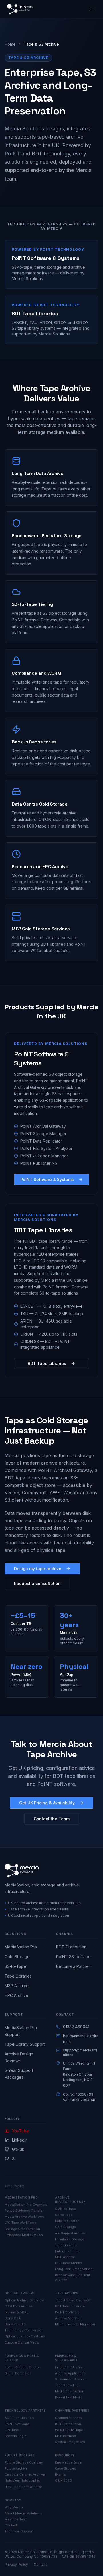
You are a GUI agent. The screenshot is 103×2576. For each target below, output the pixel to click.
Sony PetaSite (16, 2324)
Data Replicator (67, 2221)
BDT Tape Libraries (47, 1363)
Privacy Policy (16, 2564)
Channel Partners (68, 2418)
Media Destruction (70, 2391)
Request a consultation (37, 1583)
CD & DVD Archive (19, 2306)
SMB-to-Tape (65, 2209)
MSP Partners (66, 2436)
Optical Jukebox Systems (25, 2336)
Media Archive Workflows (25, 2217)
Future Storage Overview (24, 2462)
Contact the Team (52, 1819)
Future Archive (16, 2468)
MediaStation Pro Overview (26, 2205)
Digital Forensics (18, 2373)
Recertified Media (69, 2397)
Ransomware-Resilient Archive (73, 2277)
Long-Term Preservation (74, 2269)
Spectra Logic (16, 2436)
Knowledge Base (68, 2462)
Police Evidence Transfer (24, 2211)
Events (60, 2474)
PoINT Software (67, 2312)
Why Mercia (14, 2507)
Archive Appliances (70, 2373)
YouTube (20, 2131)
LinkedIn (20, 2140)
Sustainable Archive (71, 2379)
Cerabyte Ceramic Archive (25, 2474)
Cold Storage (17, 1957)
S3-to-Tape (15, 1966)
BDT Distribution (71, 1947)
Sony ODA (13, 2318)
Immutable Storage (70, 2239)
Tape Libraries (18, 1976)
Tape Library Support (25, 2044)
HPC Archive (16, 1995)
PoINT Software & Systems (47, 1179)
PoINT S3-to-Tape (73, 1957)
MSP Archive (17, 1986)
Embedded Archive (70, 2367)
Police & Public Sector (22, 2367)
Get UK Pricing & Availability (47, 1803)
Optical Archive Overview (24, 2300)
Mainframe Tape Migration (75, 2324)
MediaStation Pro (21, 1947)
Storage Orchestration (22, 2229)
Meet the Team (16, 2519)
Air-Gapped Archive (70, 2233)
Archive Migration (69, 2318)
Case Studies (66, 2468)
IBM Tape (12, 2430)
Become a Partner (73, 1966)
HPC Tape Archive (69, 2263)
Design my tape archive (38, 1569)
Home (10, 44)
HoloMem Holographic (22, 2480)
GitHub (18, 2149)
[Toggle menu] (92, 9)
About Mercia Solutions (23, 2513)
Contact (11, 2525)
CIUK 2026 (63, 2480)
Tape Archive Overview (73, 2300)
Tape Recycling (67, 2385)
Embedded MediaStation (24, 2235)
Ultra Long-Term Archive (23, 2487)
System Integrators (70, 2442)
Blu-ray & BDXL (16, 2312)
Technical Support (19, 2531)
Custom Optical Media (22, 2342)
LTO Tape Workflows (21, 2223)
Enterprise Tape (67, 2251)
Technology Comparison (24, 2330)
